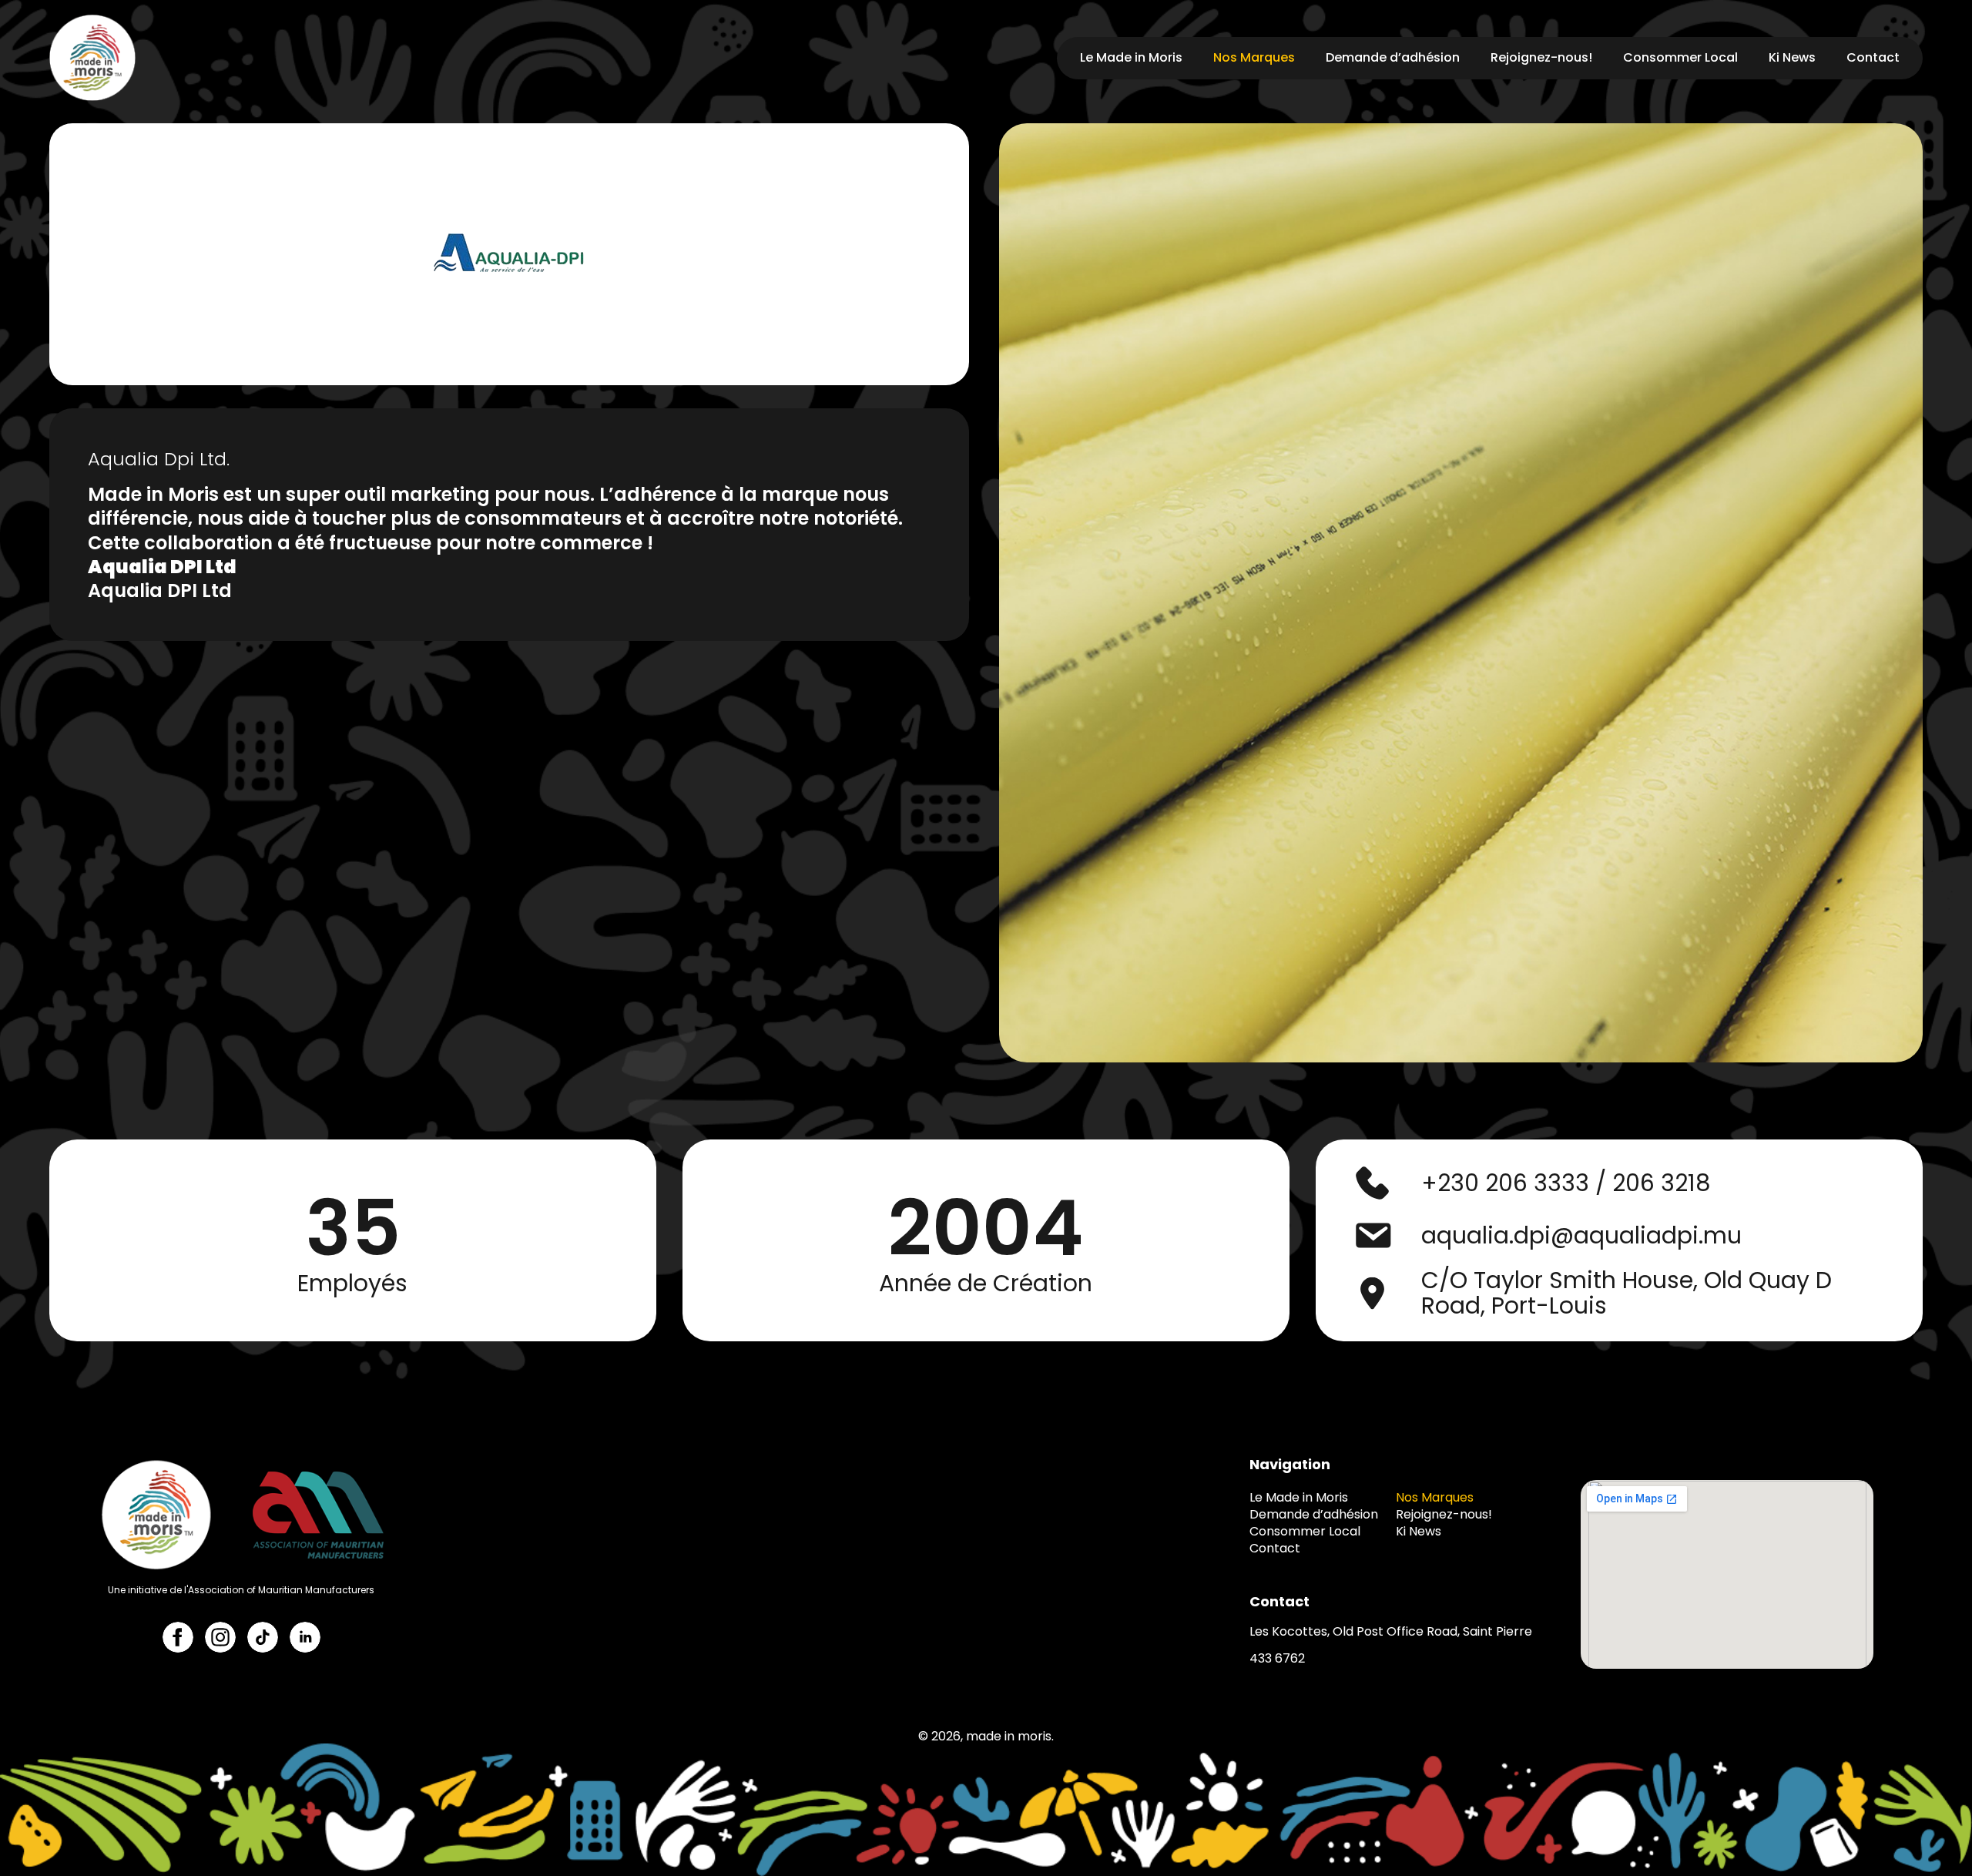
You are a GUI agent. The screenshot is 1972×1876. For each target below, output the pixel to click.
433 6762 (1277, 1658)
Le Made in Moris (1131, 57)
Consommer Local (1680, 57)
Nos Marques (1254, 57)
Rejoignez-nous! (1541, 57)
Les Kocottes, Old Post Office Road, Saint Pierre (1391, 1631)
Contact (1873, 57)
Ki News (1792, 57)
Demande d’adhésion (1393, 57)
